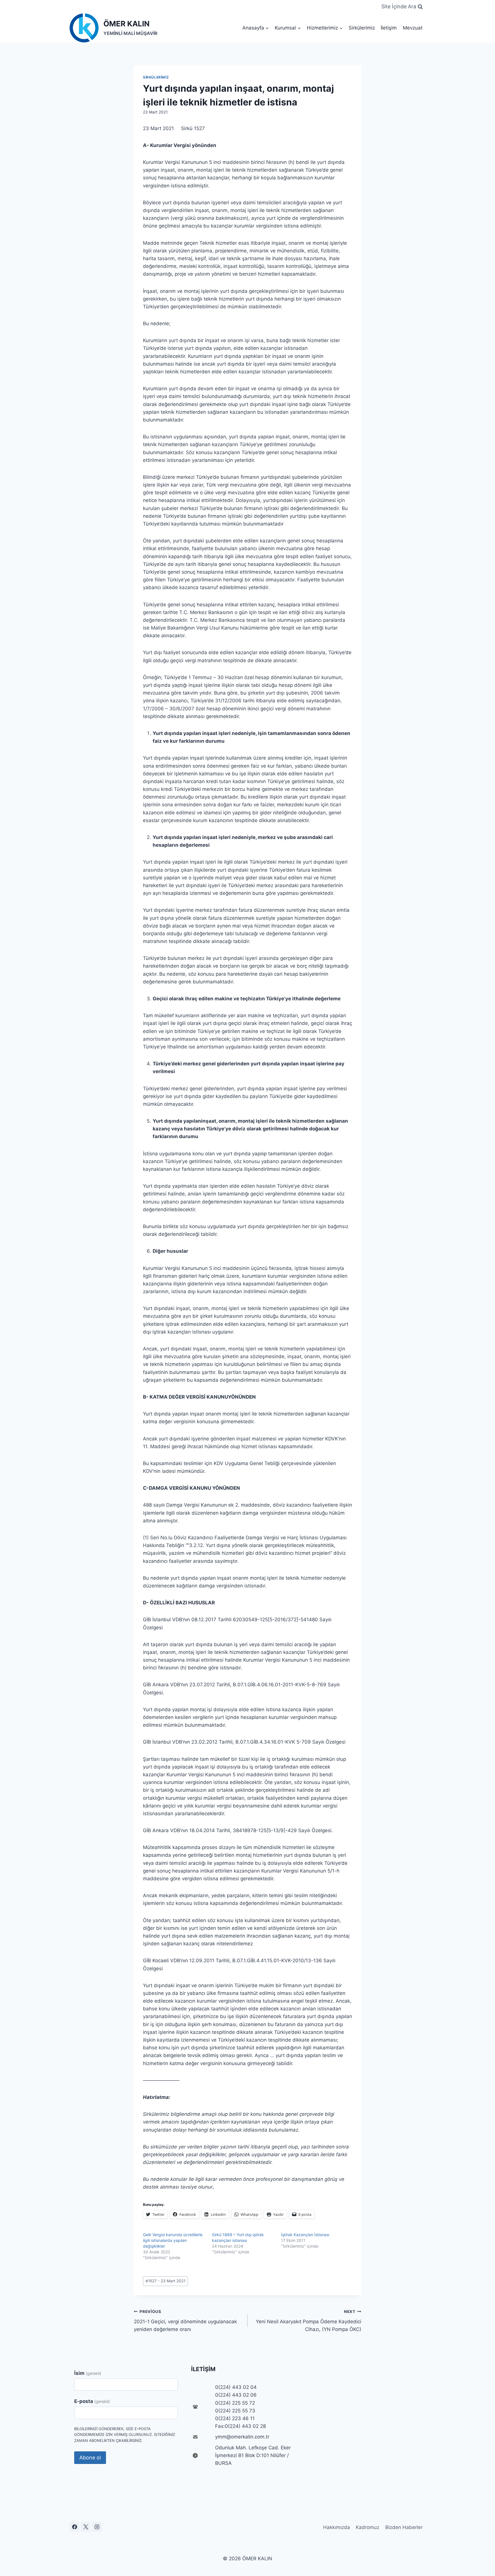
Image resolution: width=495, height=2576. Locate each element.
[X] (86, 2527)
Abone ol (90, 2458)
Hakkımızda (337, 2527)
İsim (88, 2373)
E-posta (92, 2401)
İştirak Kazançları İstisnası (305, 2235)
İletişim (389, 28)
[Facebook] (74, 2527)
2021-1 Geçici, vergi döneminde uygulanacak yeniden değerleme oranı (185, 2321)
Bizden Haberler (404, 2527)
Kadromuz (368, 2527)
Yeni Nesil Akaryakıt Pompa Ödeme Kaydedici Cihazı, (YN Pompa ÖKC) (309, 2321)
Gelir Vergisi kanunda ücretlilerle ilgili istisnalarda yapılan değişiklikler (173, 2240)
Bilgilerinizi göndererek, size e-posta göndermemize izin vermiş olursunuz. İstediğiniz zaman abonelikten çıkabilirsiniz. (125, 2435)
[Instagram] (97, 2527)
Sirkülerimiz (362, 28)
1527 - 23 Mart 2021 (165, 2281)
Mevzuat (413, 28)
